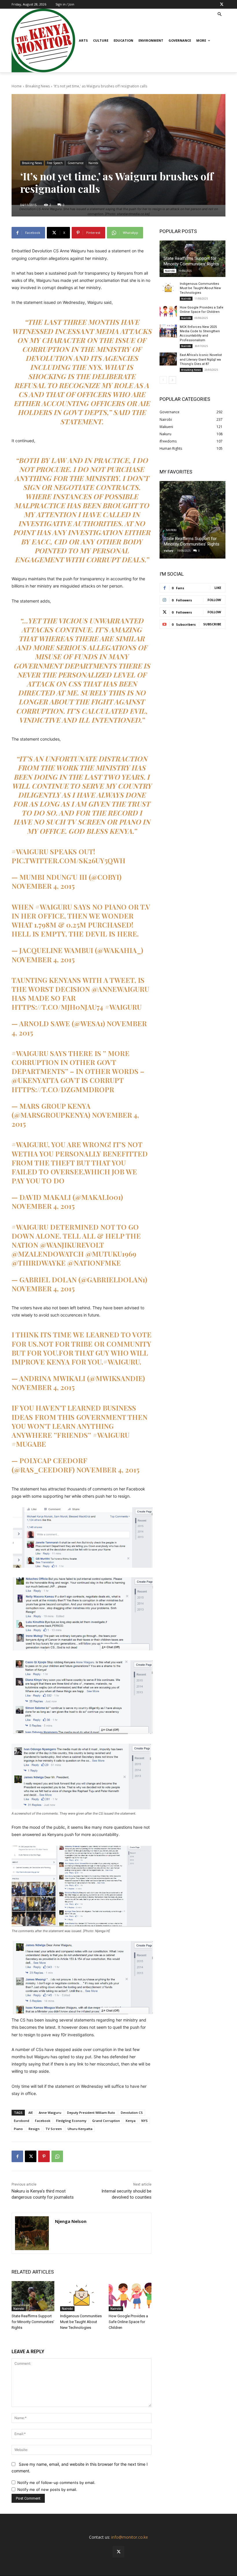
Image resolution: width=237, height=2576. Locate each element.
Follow (214, 600)
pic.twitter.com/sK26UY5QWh (68, 860)
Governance (76, 163)
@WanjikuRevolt (72, 1245)
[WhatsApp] (57, 2156)
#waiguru (111, 1435)
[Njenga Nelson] (32, 2233)
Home (17, 86)
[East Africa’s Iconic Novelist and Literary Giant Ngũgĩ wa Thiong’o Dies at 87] (168, 359)
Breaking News (38, 86)
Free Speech (55, 163)
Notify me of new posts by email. (47, 2489)
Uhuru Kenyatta (80, 2129)
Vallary (169, 551)
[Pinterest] (44, 2156)
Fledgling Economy (71, 2121)
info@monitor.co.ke (130, 2537)
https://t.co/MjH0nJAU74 (57, 1007)
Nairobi (93, 163)
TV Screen (54, 2129)
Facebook (43, 2121)
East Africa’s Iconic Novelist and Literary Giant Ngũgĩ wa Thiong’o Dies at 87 (201, 359)
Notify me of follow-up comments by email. (56, 2483)
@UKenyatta (35, 1080)
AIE (31, 2113)
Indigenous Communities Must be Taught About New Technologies (81, 2322)
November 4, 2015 (43, 886)
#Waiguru (30, 851)
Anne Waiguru (50, 2113)
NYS (145, 2121)
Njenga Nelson (71, 2221)
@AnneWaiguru (120, 989)
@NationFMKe (94, 1263)
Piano (18, 2129)
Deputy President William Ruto (91, 2113)
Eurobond (22, 2121)
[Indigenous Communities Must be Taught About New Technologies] (82, 2296)
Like (218, 588)
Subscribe (212, 624)
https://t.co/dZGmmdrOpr (63, 1089)
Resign (34, 2129)
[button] (220, 15)
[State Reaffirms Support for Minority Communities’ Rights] (33, 2296)
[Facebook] (17, 2156)
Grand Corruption (106, 2121)
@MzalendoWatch (48, 1254)
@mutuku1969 (111, 1254)
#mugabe (29, 1444)
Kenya (131, 2121)
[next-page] (172, 380)
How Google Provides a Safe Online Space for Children (128, 2322)
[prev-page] (163, 380)
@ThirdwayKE (39, 1263)
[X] (222, 4)
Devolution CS (132, 2113)
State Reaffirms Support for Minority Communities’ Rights (33, 2322)
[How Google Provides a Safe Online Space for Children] (130, 2296)
